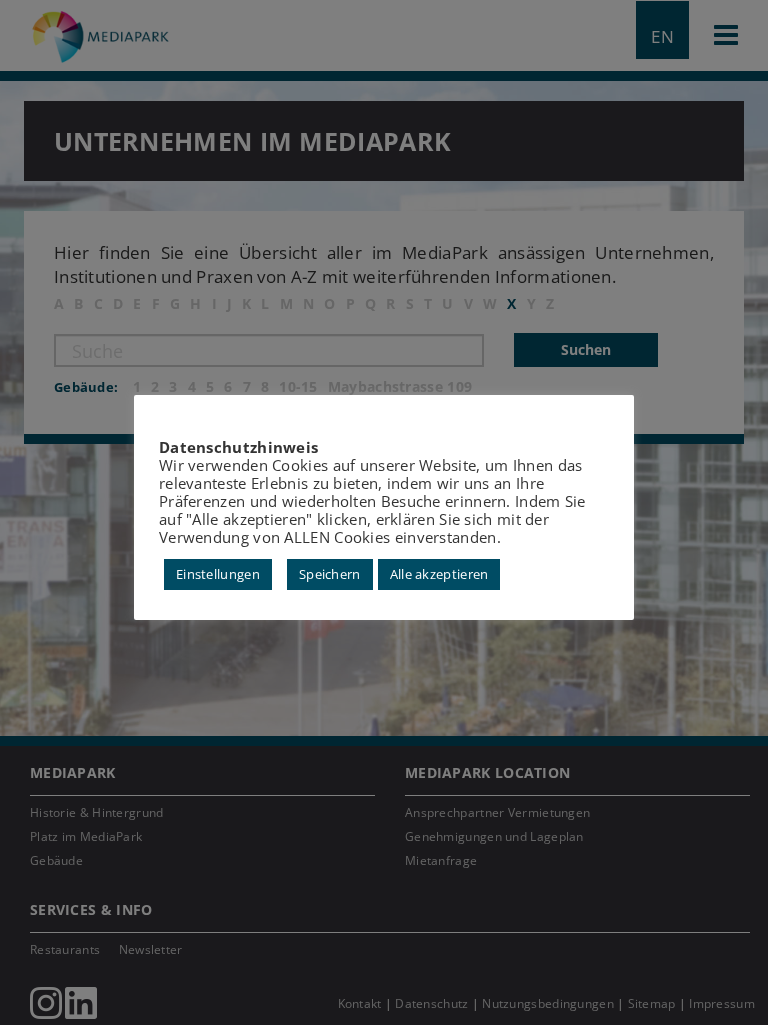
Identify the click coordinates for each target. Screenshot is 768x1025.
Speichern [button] (330, 574)
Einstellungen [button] (218, 574)
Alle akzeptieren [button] (439, 574)
